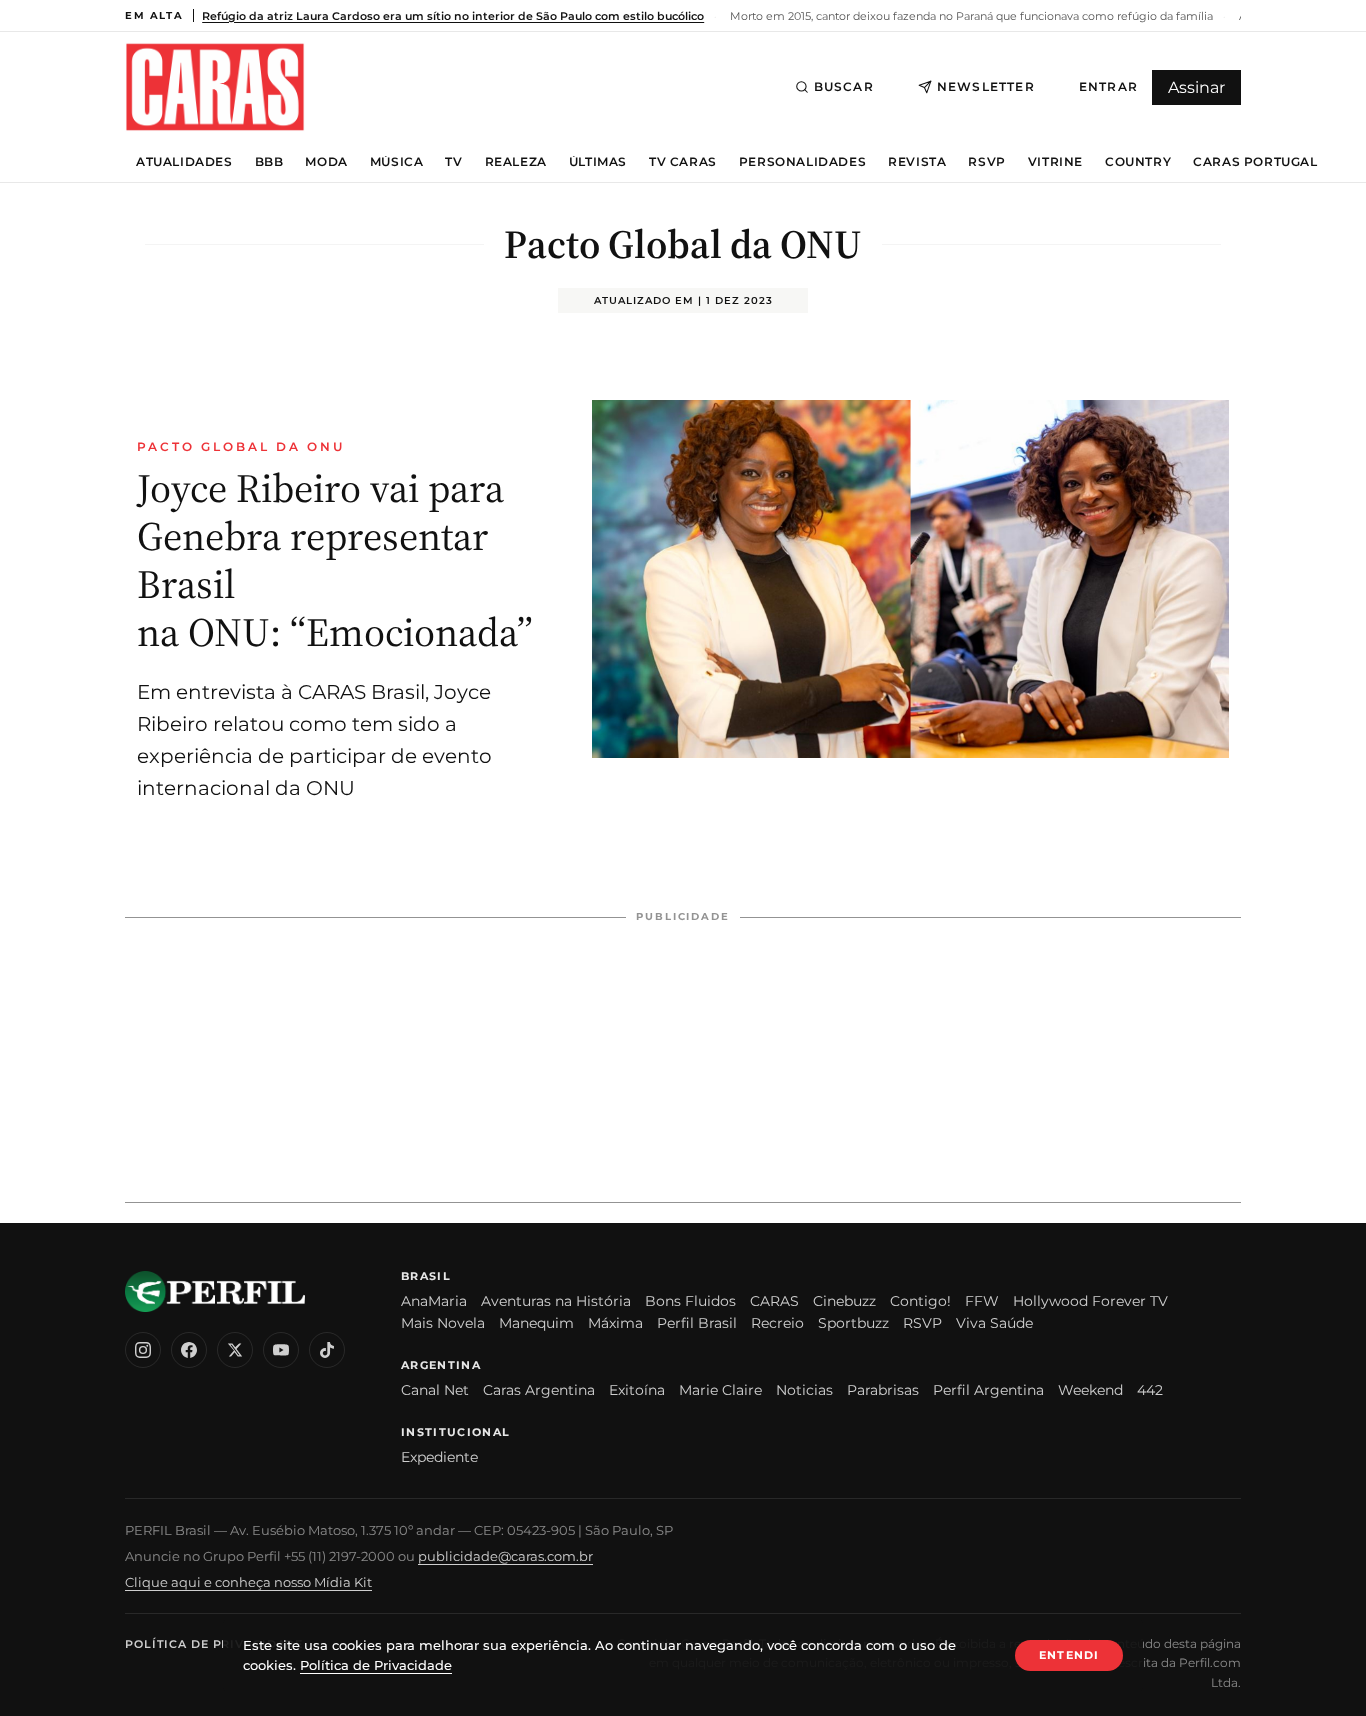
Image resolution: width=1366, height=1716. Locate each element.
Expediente (439, 1457)
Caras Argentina (539, 1390)
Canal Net (435, 1390)
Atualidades (184, 162)
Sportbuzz (853, 1323)
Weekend (1090, 1390)
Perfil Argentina (988, 1390)
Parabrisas (883, 1390)
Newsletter (986, 86)
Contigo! (920, 1301)
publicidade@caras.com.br (505, 1556)
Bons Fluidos (690, 1301)
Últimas (598, 162)
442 (1150, 1390)
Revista (917, 162)
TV (453, 162)
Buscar (844, 86)
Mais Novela (443, 1323)
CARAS (774, 1301)
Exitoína (637, 1390)
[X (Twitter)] (235, 1350)
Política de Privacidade (214, 1644)
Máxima (615, 1323)
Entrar (1108, 86)
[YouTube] (281, 1350)
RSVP (986, 162)
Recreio (777, 1323)
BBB (269, 162)
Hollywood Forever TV (1090, 1301)
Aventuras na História (556, 1301)
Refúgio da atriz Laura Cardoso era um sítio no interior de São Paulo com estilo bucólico (453, 16)
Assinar (1196, 87)
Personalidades (802, 162)
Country (1138, 162)
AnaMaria (434, 1301)
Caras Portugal (1255, 162)
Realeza (516, 162)
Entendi (1069, 1655)
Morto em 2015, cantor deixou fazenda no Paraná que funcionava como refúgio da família (970, 16)
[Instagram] (143, 1350)
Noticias (804, 1390)
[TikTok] (327, 1350)
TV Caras (683, 162)
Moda (326, 162)
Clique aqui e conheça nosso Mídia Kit (248, 1582)
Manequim (536, 1323)
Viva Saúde (994, 1323)
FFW (982, 1301)
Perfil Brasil (697, 1323)
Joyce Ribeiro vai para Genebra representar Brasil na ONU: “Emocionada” (335, 560)
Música (397, 162)
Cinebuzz (844, 1301)
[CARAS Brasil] (215, 86)
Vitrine (1055, 162)
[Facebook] (189, 1350)
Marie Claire (720, 1390)
